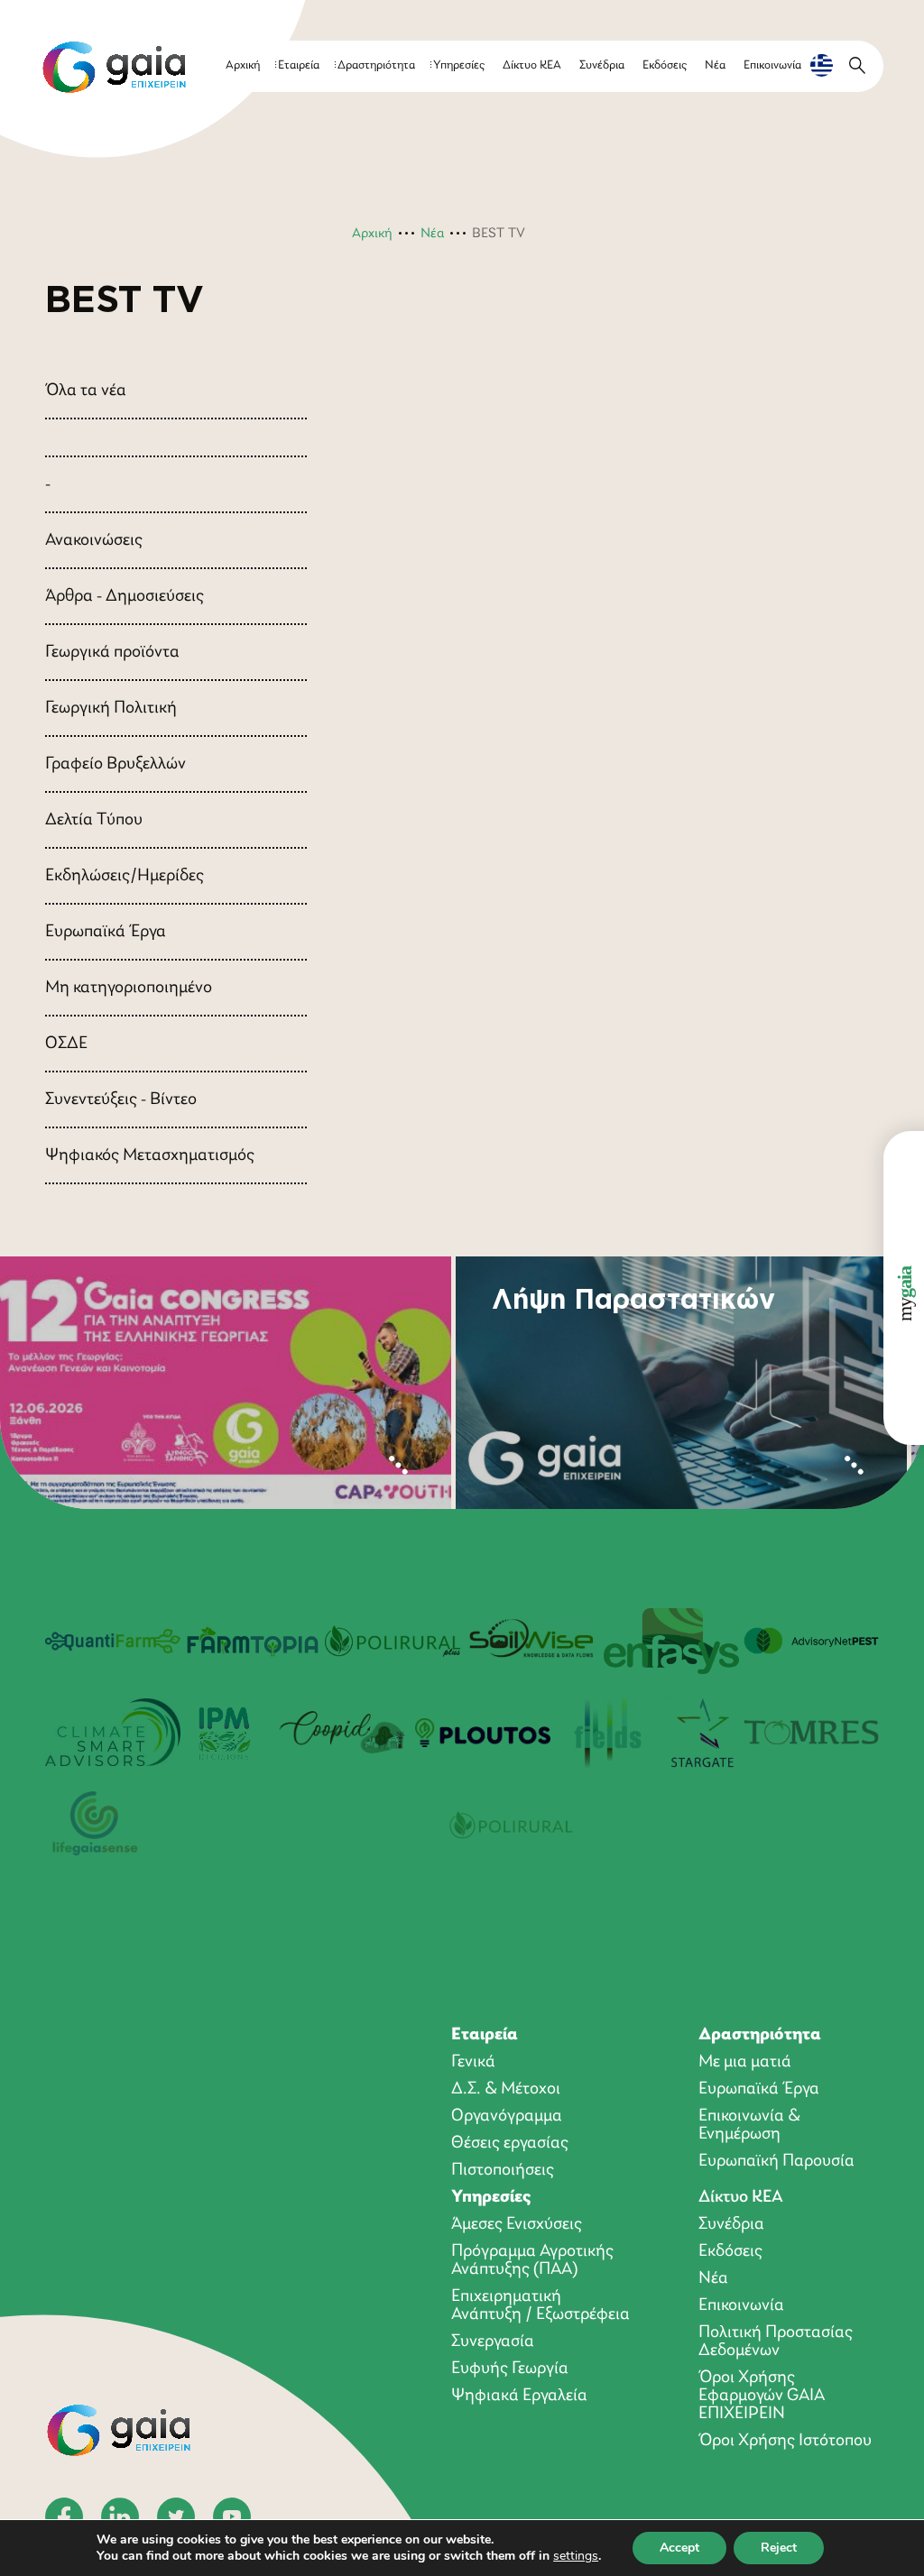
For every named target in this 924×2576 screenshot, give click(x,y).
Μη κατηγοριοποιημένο (129, 988)
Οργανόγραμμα (507, 2116)
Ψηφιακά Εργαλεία (519, 2396)
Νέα (715, 65)
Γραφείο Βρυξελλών (115, 764)
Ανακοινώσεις (94, 540)
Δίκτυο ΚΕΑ (532, 65)
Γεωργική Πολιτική (111, 708)
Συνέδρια (602, 65)
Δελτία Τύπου (94, 820)
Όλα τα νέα (86, 391)
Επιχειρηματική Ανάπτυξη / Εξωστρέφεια (541, 2305)
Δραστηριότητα (376, 65)
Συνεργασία (493, 2341)
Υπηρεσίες (459, 65)
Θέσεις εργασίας (510, 2143)
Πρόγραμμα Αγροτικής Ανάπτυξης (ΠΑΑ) (532, 2260)
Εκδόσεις (665, 65)
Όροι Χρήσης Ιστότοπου (785, 2441)
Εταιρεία (299, 65)
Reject (779, 2548)
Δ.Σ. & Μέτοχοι (506, 2089)
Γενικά (473, 2062)
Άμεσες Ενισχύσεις (517, 2224)
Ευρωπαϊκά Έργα (106, 932)
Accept (679, 2548)
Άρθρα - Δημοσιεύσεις (125, 596)
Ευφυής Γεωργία (510, 2369)
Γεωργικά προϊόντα (112, 652)
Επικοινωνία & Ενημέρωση (749, 2125)
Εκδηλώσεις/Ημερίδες (125, 876)
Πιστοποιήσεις (503, 2170)
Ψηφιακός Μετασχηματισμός (150, 1155)
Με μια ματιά (745, 2062)
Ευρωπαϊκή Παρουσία (776, 2161)
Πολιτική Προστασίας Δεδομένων (776, 2341)
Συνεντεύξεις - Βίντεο (121, 1099)
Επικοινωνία (772, 65)
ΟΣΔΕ (66, 1044)
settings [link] (576, 2556)
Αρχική (243, 65)
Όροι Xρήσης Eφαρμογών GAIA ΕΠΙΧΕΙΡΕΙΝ (762, 2396)
